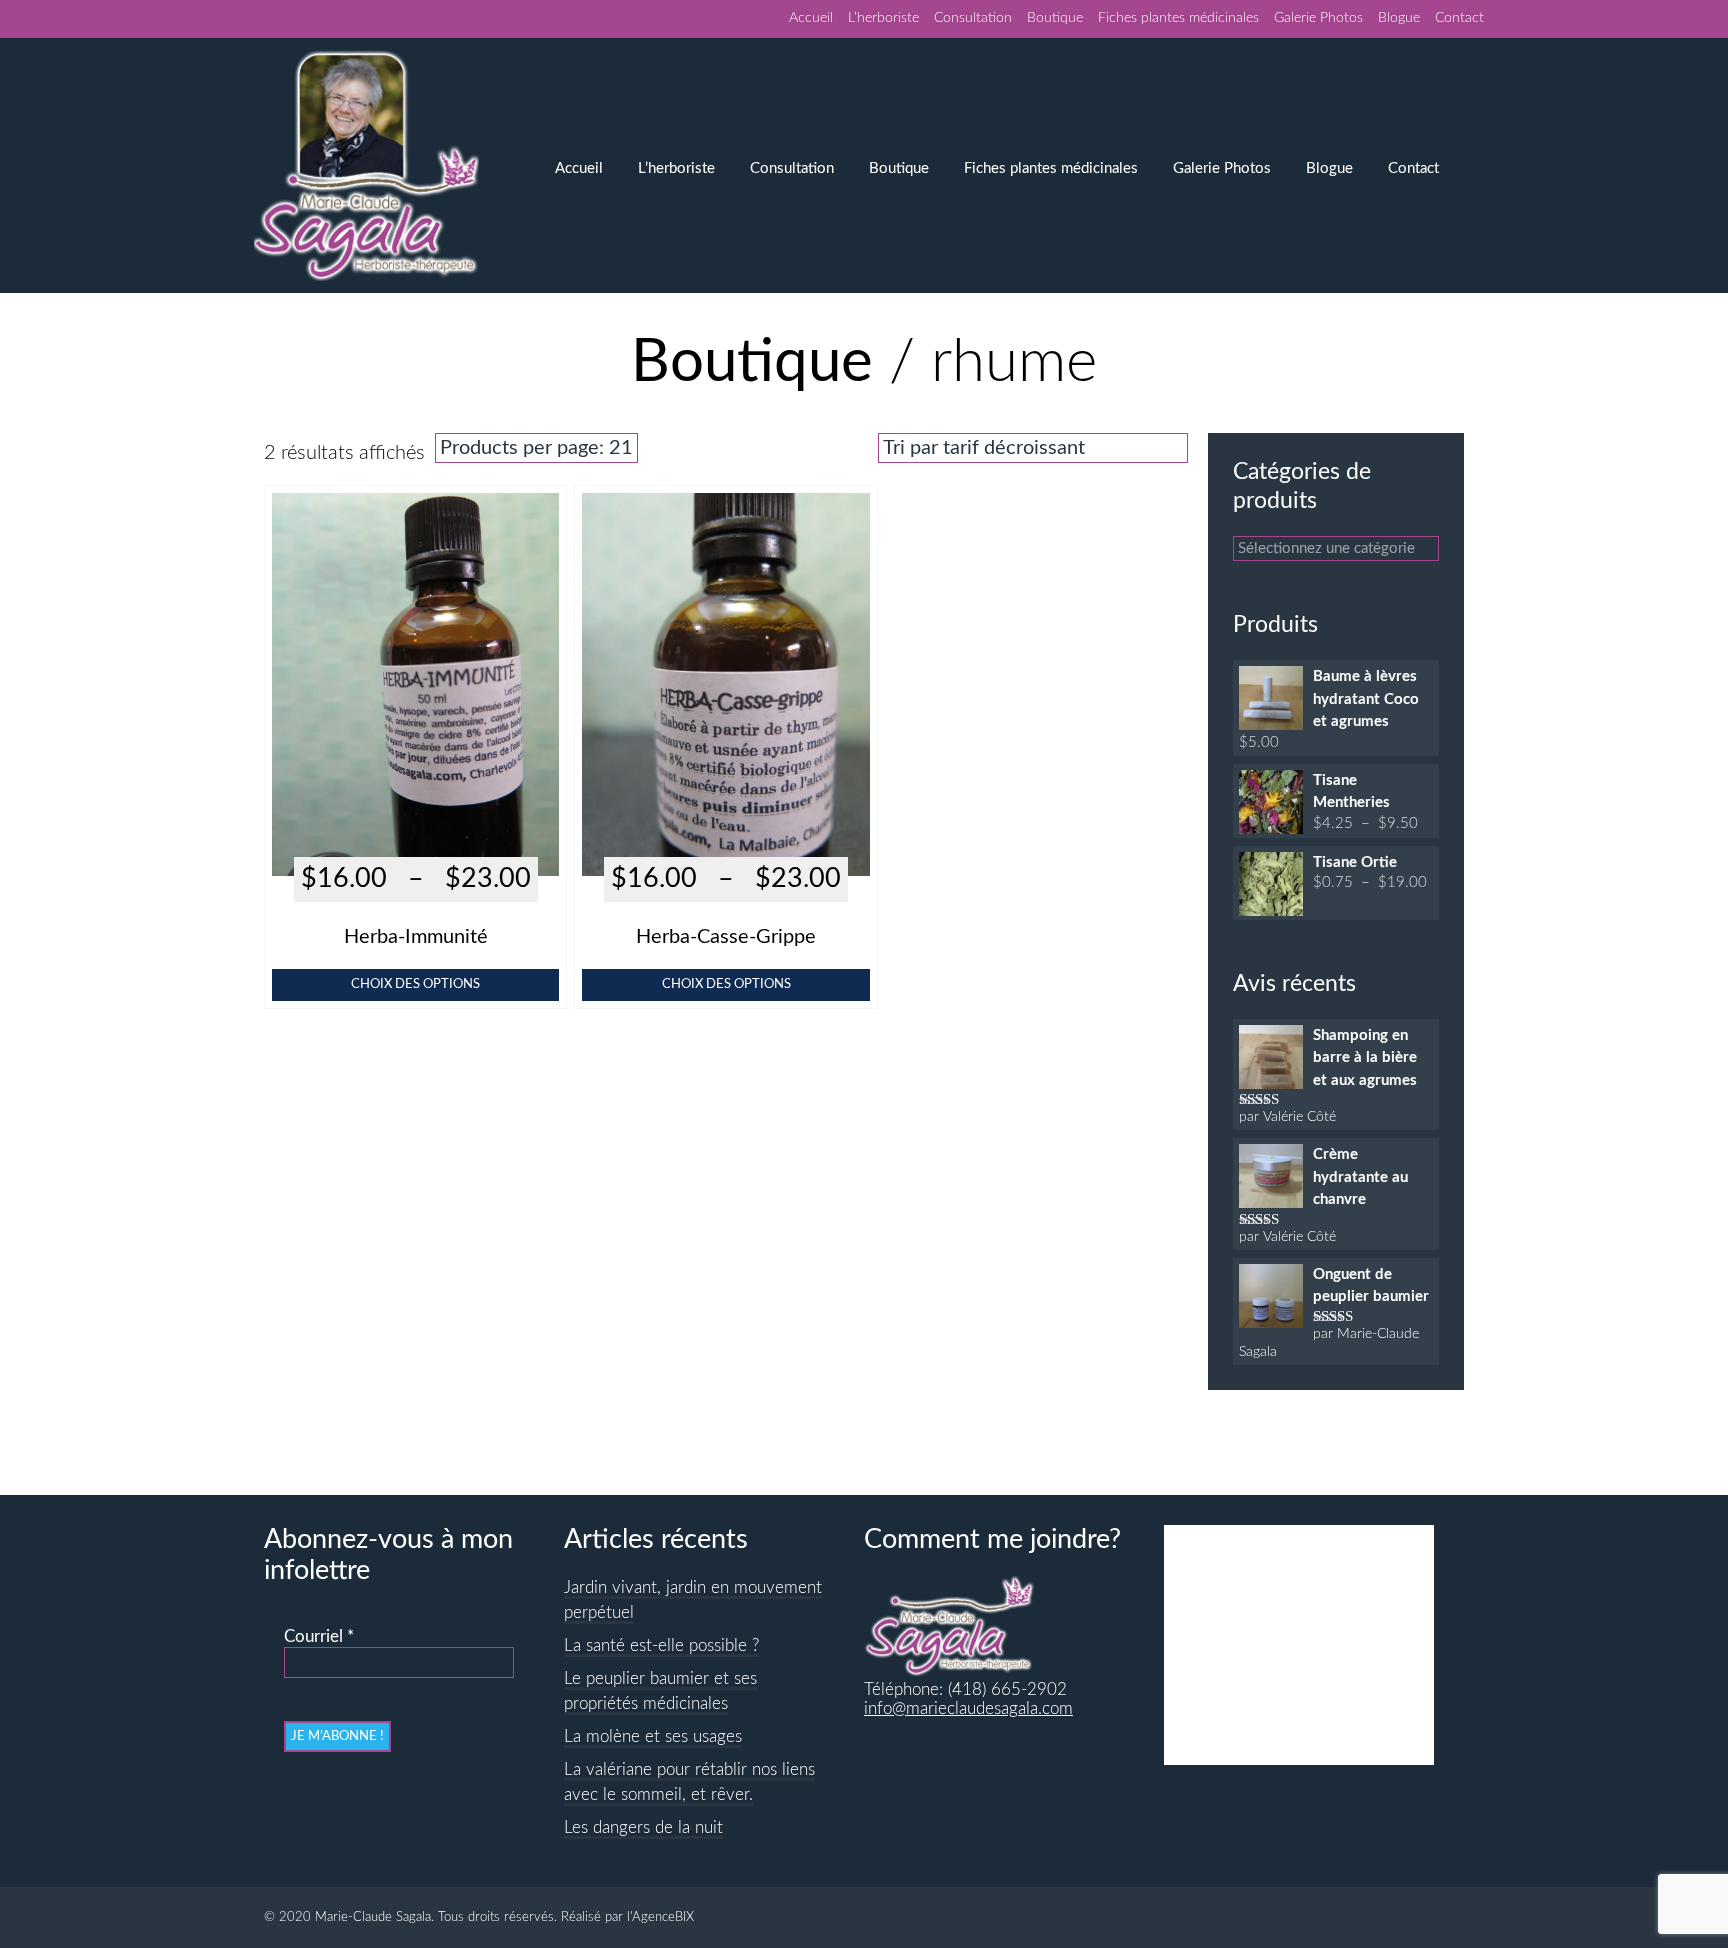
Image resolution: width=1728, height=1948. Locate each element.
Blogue (1399, 18)
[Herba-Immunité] (415, 845)
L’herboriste (883, 18)
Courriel (319, 1637)
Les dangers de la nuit (643, 1828)
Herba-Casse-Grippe (726, 937)
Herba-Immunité (416, 937)
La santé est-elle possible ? (661, 1646)
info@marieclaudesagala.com (968, 1709)
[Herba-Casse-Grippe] (725, 845)
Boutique (1055, 18)
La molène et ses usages (653, 1737)
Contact (1459, 18)
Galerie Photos (1318, 18)
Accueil (811, 18)
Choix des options (415, 984)
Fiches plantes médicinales (1178, 18)
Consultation (973, 18)
